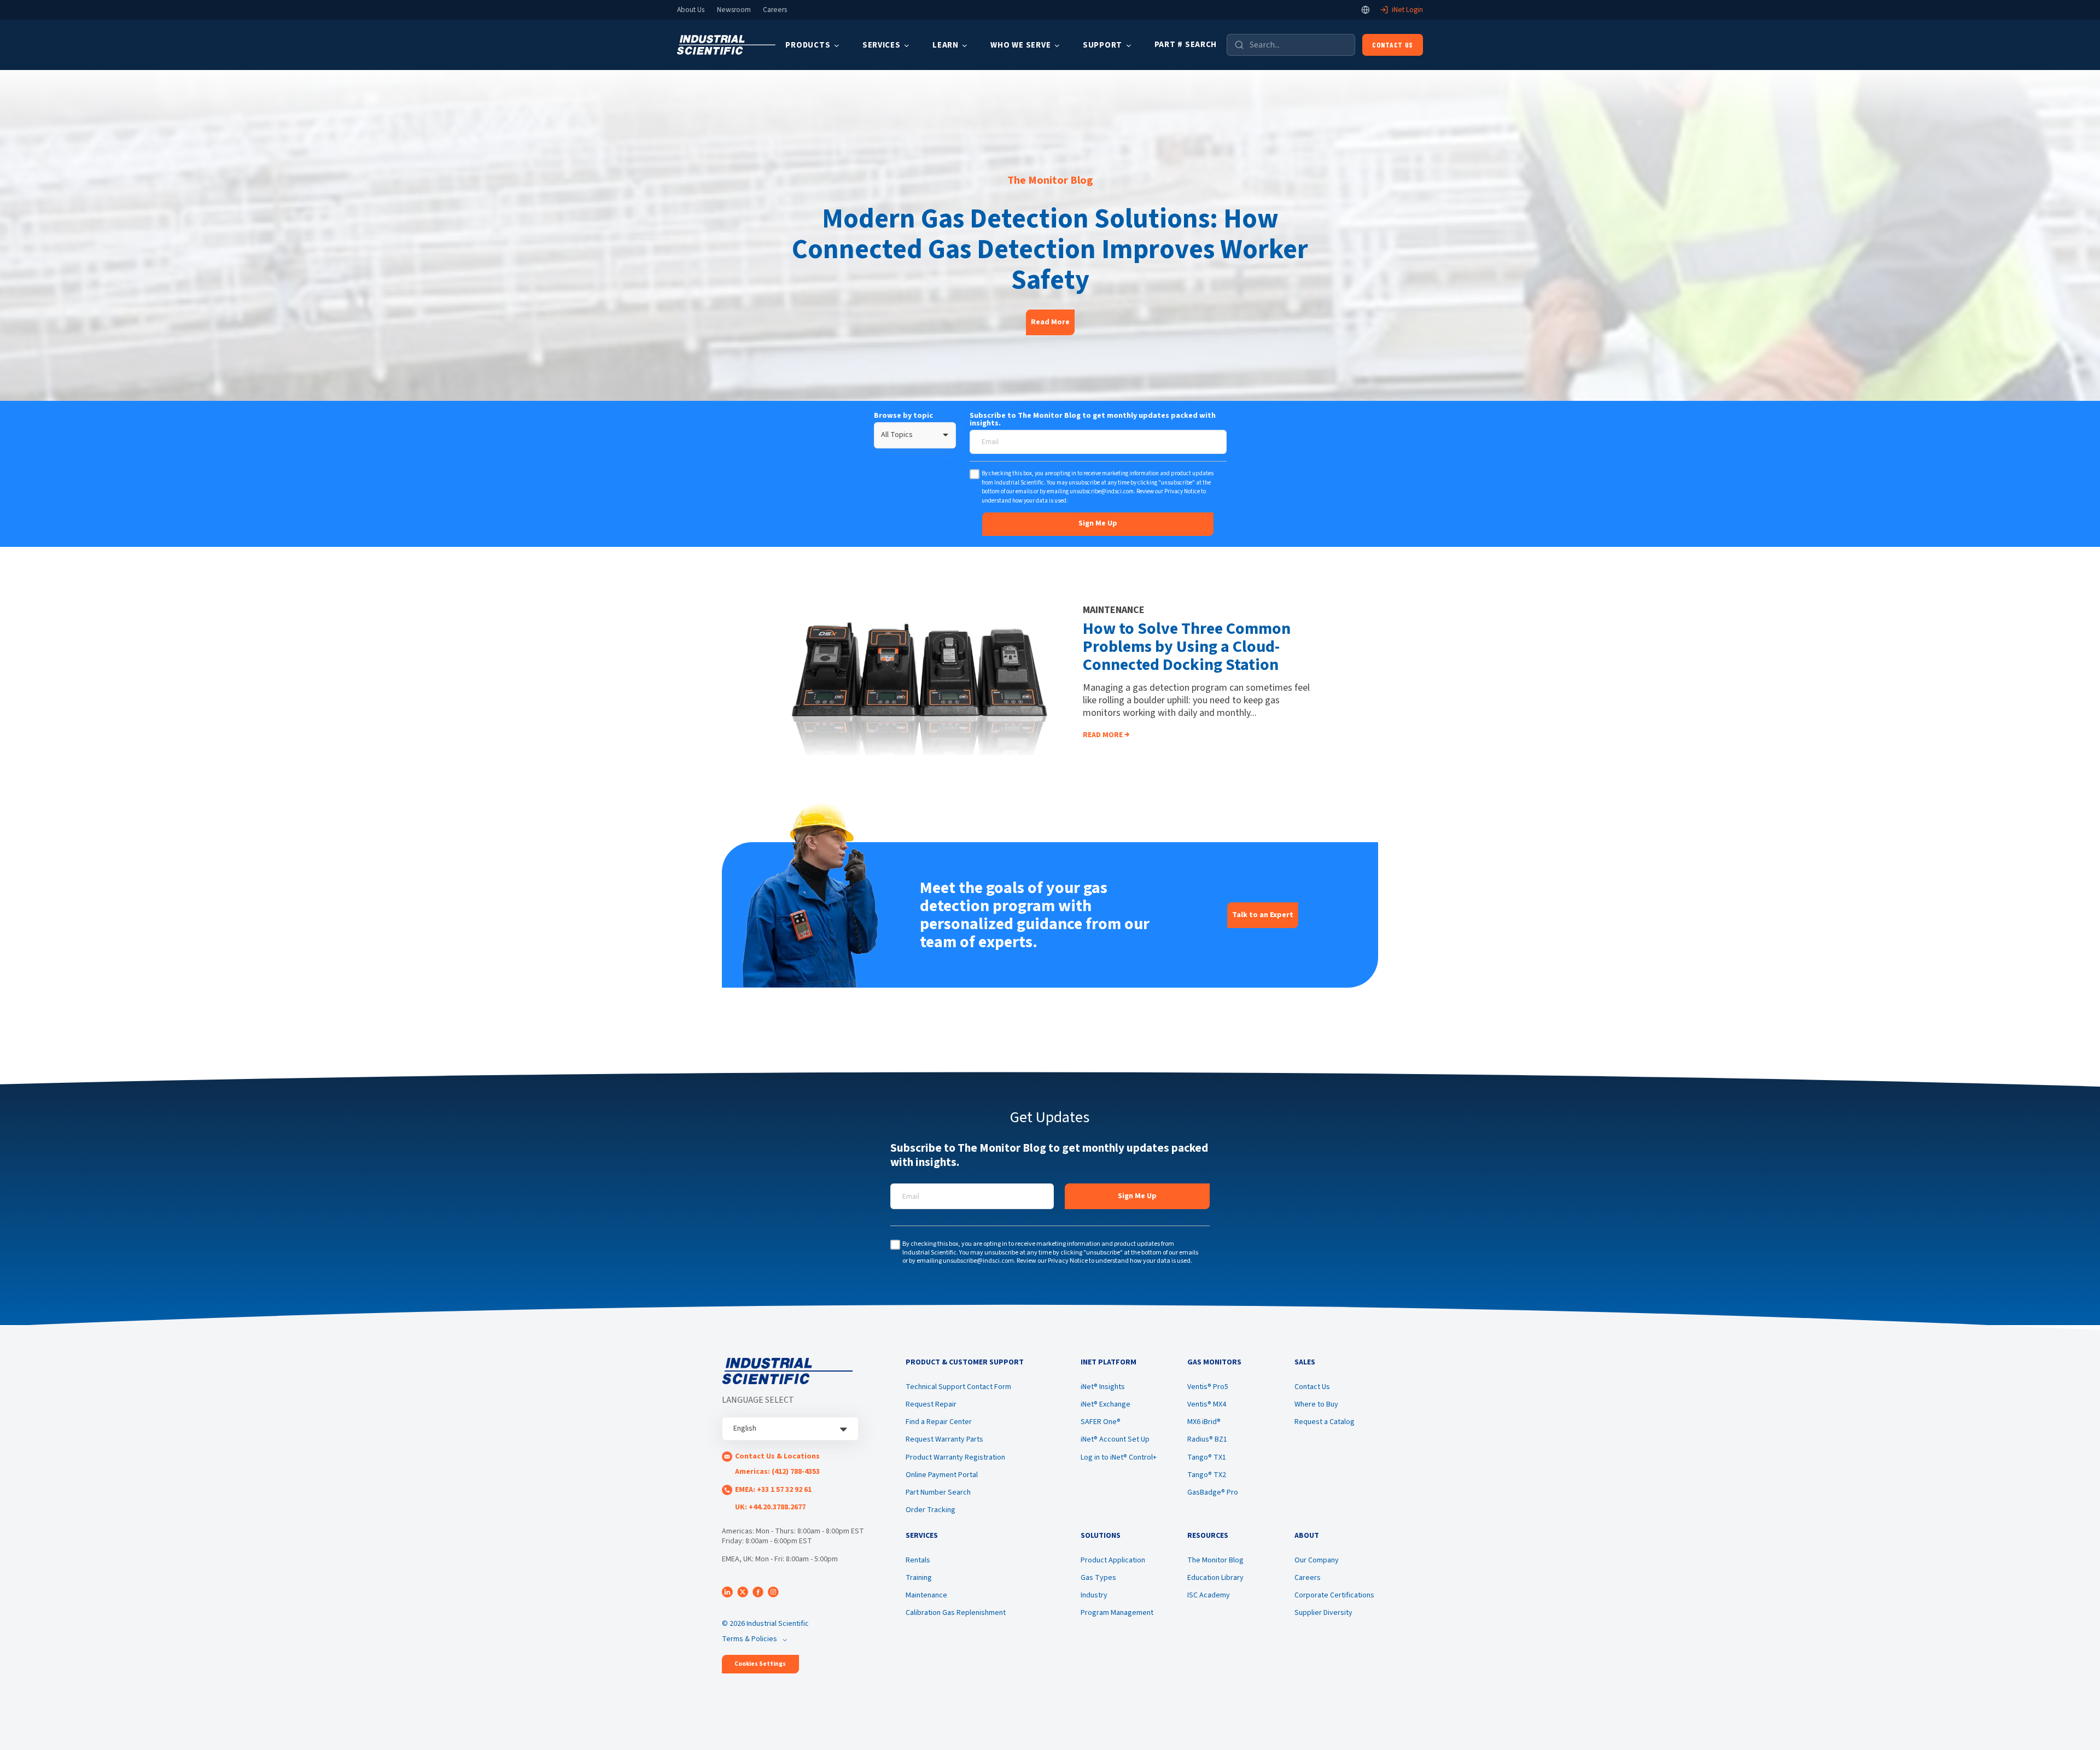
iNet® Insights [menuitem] (1103, 1387)
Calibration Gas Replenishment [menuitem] (956, 1613)
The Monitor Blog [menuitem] (1215, 1560)
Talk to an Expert (1263, 915)
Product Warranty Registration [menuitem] (955, 1457)
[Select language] (1366, 10)
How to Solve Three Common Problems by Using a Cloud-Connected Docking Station (1187, 647)
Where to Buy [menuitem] (1316, 1404)
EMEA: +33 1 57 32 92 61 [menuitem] (773, 1490)
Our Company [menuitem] (1317, 1560)
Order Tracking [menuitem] (931, 1510)
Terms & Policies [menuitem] (749, 1639)
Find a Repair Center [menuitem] (939, 1422)
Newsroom (734, 10)
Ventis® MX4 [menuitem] (1207, 1404)
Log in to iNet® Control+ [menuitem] (1119, 1457)
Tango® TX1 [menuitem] (1207, 1457)
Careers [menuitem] (1308, 1578)
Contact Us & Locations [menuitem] (777, 1456)
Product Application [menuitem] (1113, 1560)
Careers (775, 10)
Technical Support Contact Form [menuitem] (958, 1387)
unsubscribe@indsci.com (1102, 491)
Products (808, 45)
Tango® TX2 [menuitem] (1207, 1475)
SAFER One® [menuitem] (1101, 1422)
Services (882, 45)
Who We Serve (1020, 45)
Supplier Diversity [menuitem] (1323, 1613)
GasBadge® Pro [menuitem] (1213, 1492)
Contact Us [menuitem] (1312, 1387)
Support (1102, 45)
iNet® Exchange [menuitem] (1106, 1404)
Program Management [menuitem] (1117, 1613)
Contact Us (1393, 45)
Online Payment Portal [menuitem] (942, 1475)
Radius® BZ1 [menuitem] (1207, 1439)
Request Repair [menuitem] (931, 1404)
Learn (946, 45)
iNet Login (1407, 10)
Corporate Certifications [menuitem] (1334, 1595)
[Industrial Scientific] (726, 45)
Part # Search (1186, 45)
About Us (691, 10)
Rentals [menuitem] (918, 1560)
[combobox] (915, 435)
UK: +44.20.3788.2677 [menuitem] (770, 1507)
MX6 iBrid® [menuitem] (1204, 1422)
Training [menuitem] (919, 1578)
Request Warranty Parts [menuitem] (944, 1439)
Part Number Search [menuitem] (938, 1492)
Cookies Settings (760, 1664)
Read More (1050, 322)
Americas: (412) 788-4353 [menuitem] (777, 1472)
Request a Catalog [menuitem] (1325, 1422)
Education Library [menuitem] (1215, 1578)
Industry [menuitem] (1094, 1595)
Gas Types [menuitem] (1098, 1578)
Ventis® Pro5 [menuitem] (1208, 1387)
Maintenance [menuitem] (926, 1595)
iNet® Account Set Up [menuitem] (1115, 1439)
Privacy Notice (1182, 491)
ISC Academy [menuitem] (1209, 1595)
